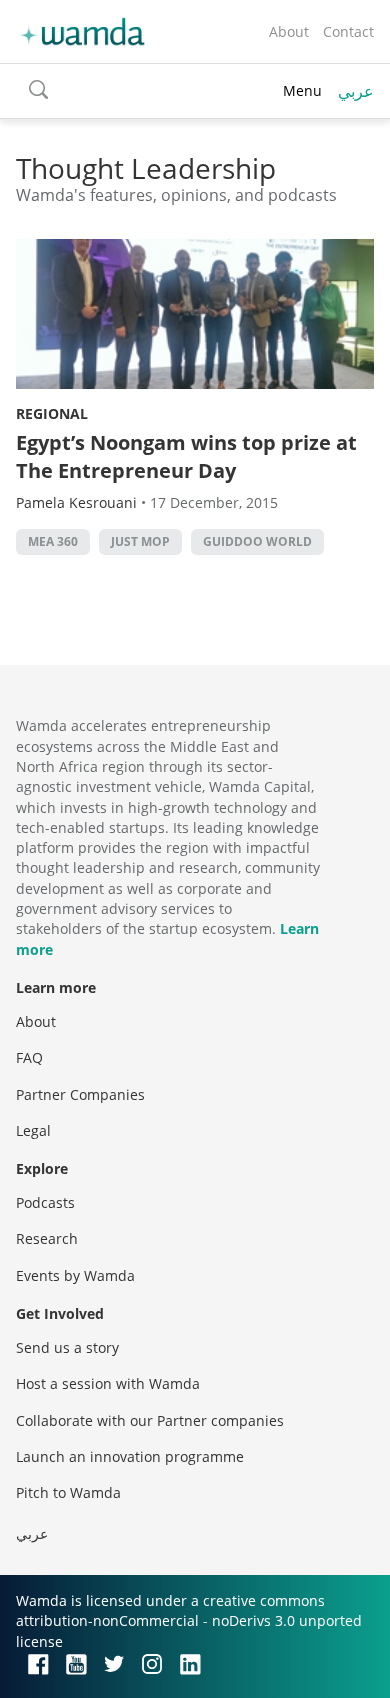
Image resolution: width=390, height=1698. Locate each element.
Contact (348, 31)
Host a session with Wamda (108, 1383)
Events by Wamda (75, 1275)
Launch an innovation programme (130, 1456)
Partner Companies (80, 1094)
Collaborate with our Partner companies (150, 1420)
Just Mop (140, 541)
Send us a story (67, 1347)
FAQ (29, 1057)
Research (47, 1238)
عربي (356, 91)
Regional (52, 413)
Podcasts (45, 1202)
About (289, 31)
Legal (33, 1130)
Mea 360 (53, 541)
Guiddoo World (257, 541)
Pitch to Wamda (68, 1492)
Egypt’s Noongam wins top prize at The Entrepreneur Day (186, 456)
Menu (302, 90)
